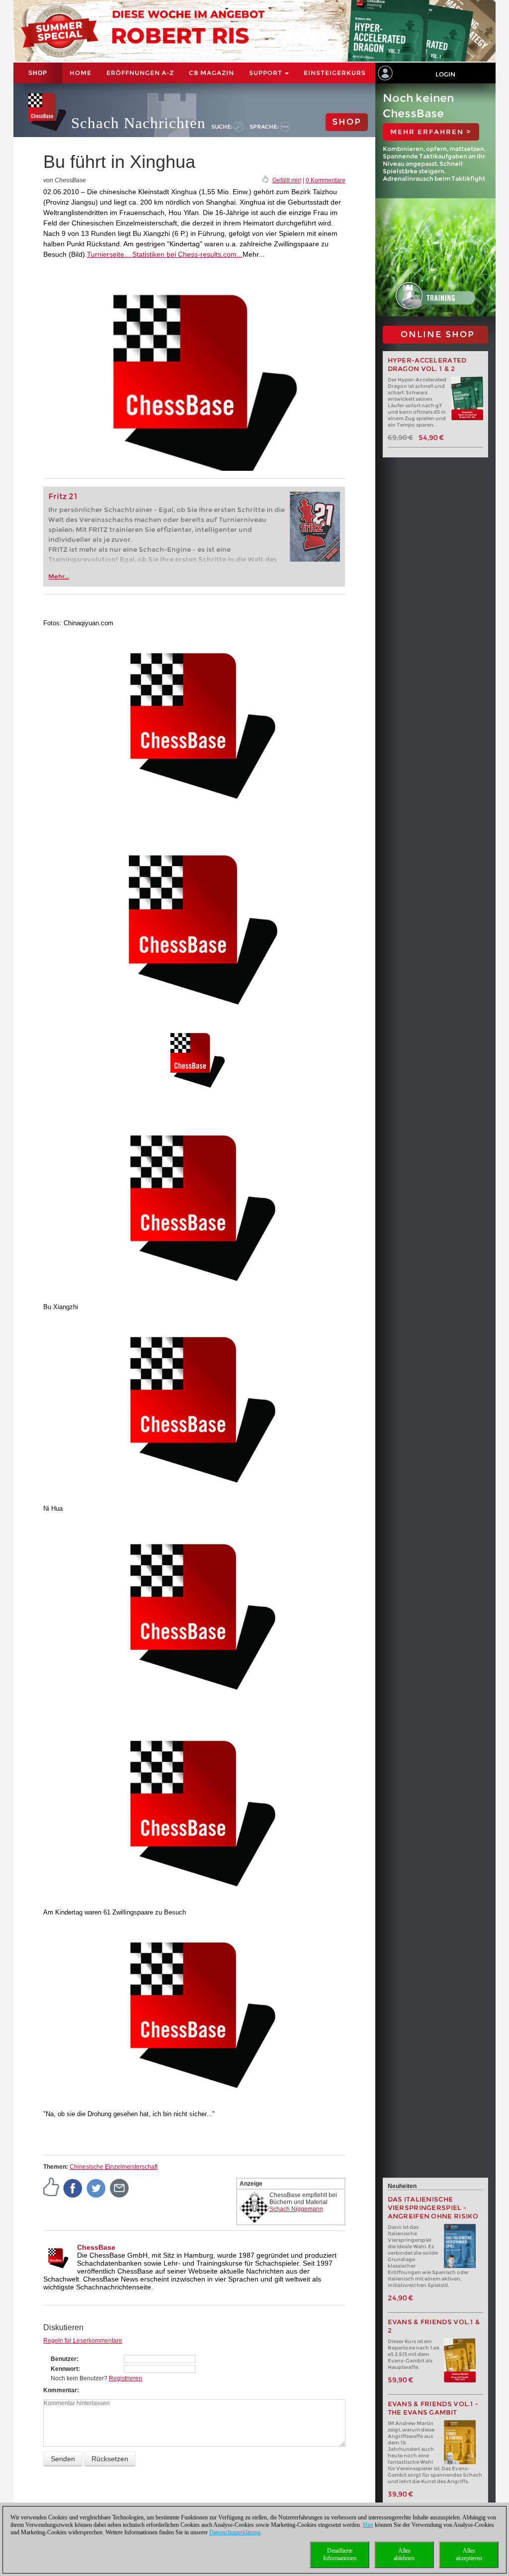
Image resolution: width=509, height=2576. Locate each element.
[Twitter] (96, 2188)
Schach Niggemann (296, 2209)
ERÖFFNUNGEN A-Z (140, 73)
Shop (38, 73)
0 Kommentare (326, 180)
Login (445, 74)
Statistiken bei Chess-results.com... (186, 254)
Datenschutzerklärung (235, 2532)
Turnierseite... (109, 254)
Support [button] (266, 73)
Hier (368, 2525)
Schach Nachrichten (138, 123)
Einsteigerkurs (335, 73)
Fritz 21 (63, 496)
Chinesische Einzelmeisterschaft (114, 2167)
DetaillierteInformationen (340, 2554)
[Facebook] (73, 2188)
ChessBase (96, 2247)
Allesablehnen (404, 2554)
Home (81, 73)
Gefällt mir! (287, 180)
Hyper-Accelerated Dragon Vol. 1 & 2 (427, 365)
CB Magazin (212, 73)
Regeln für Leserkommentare (83, 2341)
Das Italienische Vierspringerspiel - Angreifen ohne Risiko (433, 2208)
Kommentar (60, 2390)
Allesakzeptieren (469, 2554)
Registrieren (126, 2378)
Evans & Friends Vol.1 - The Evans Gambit (433, 2408)
